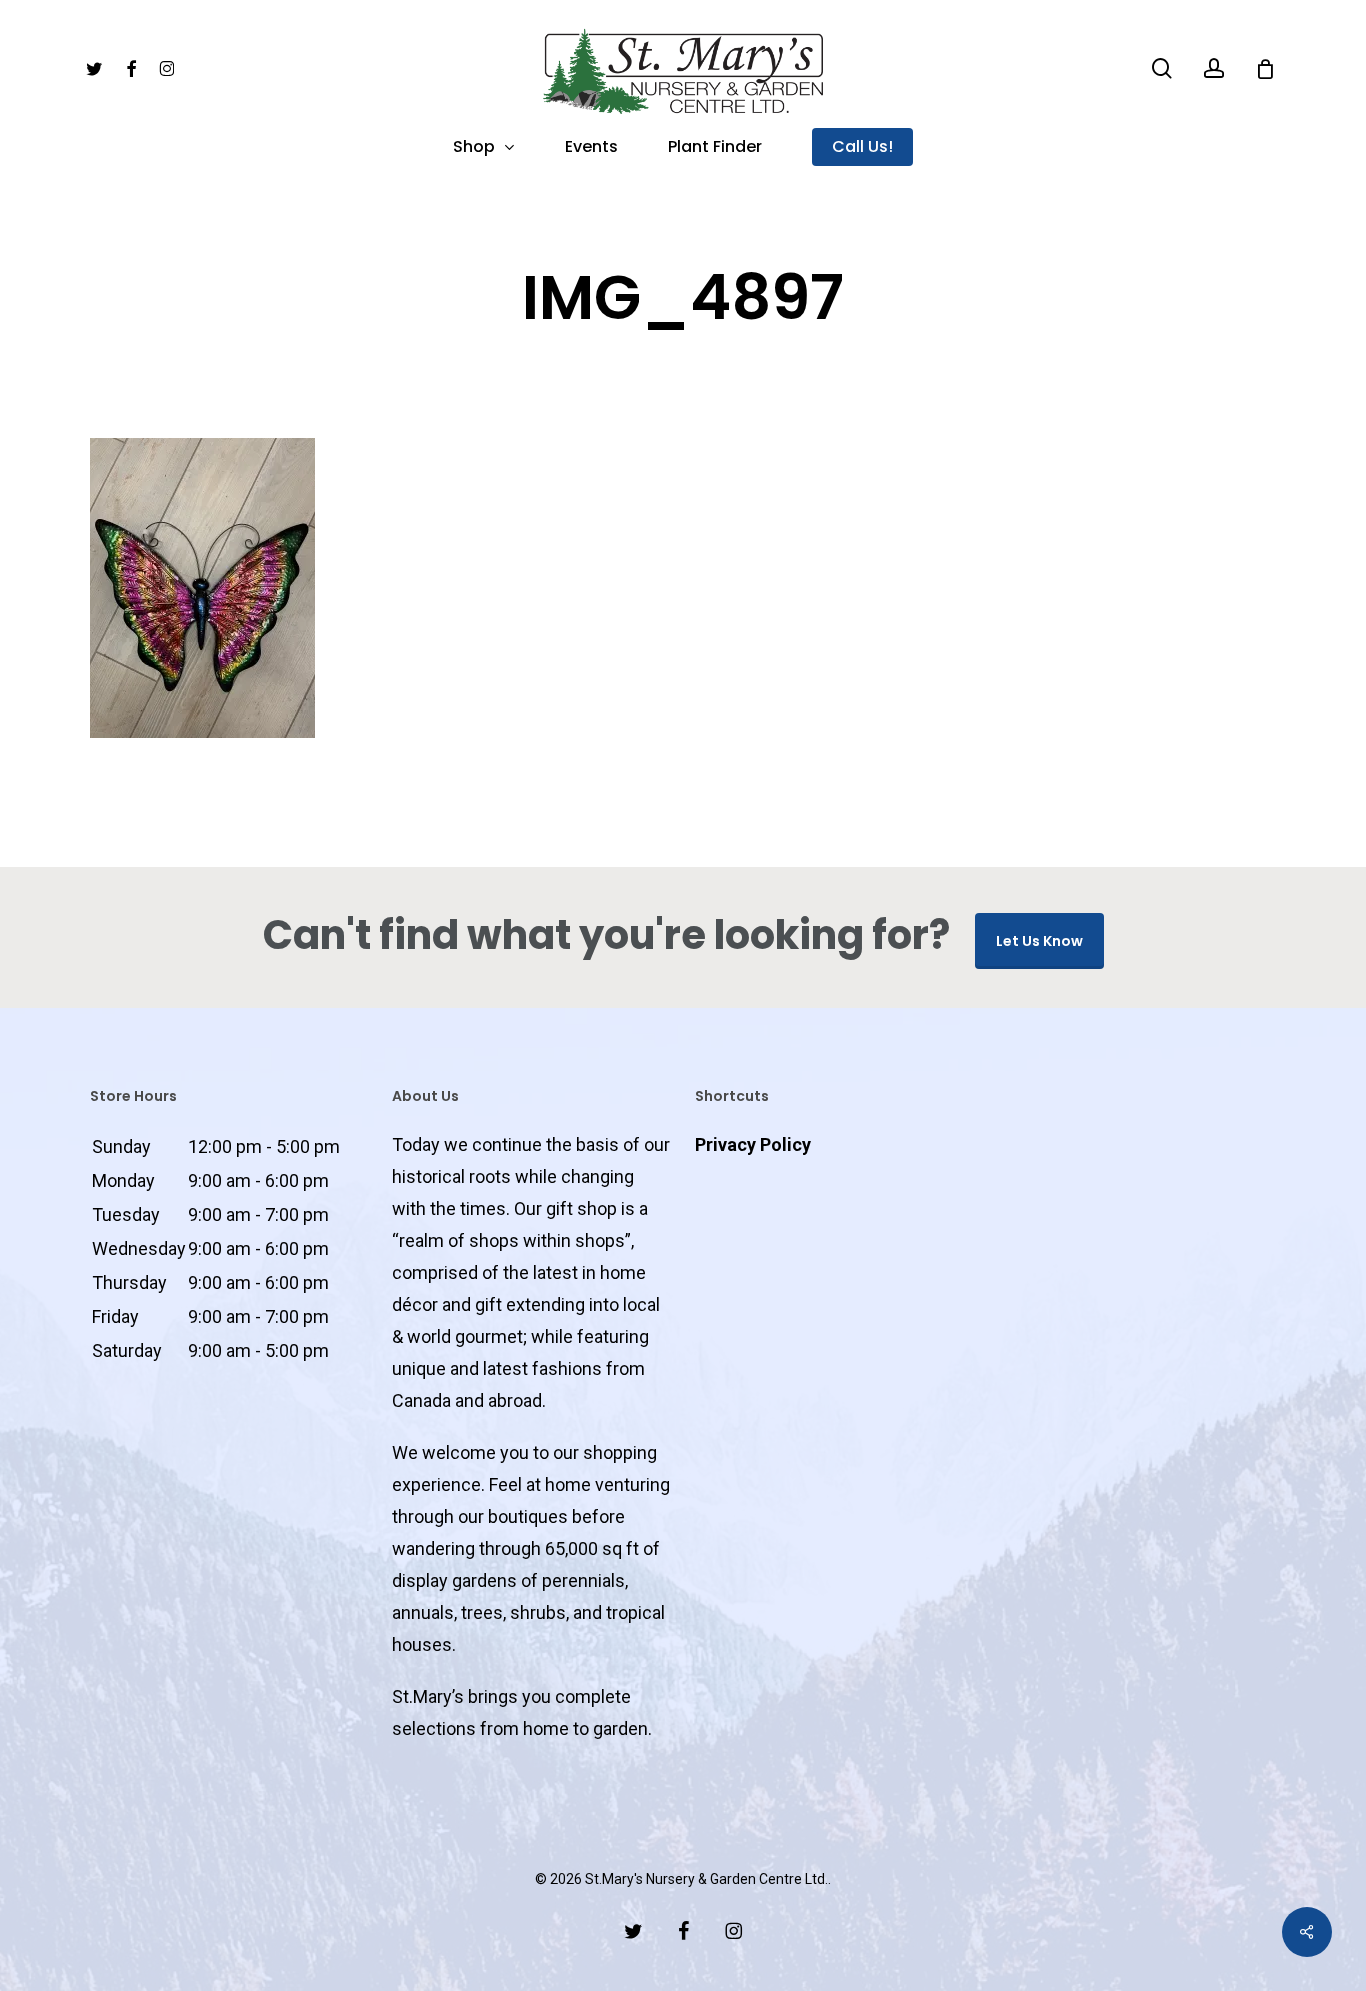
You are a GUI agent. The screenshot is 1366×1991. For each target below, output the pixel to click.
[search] (1162, 68)
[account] (1214, 68)
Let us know (1039, 941)
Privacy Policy (753, 1144)
